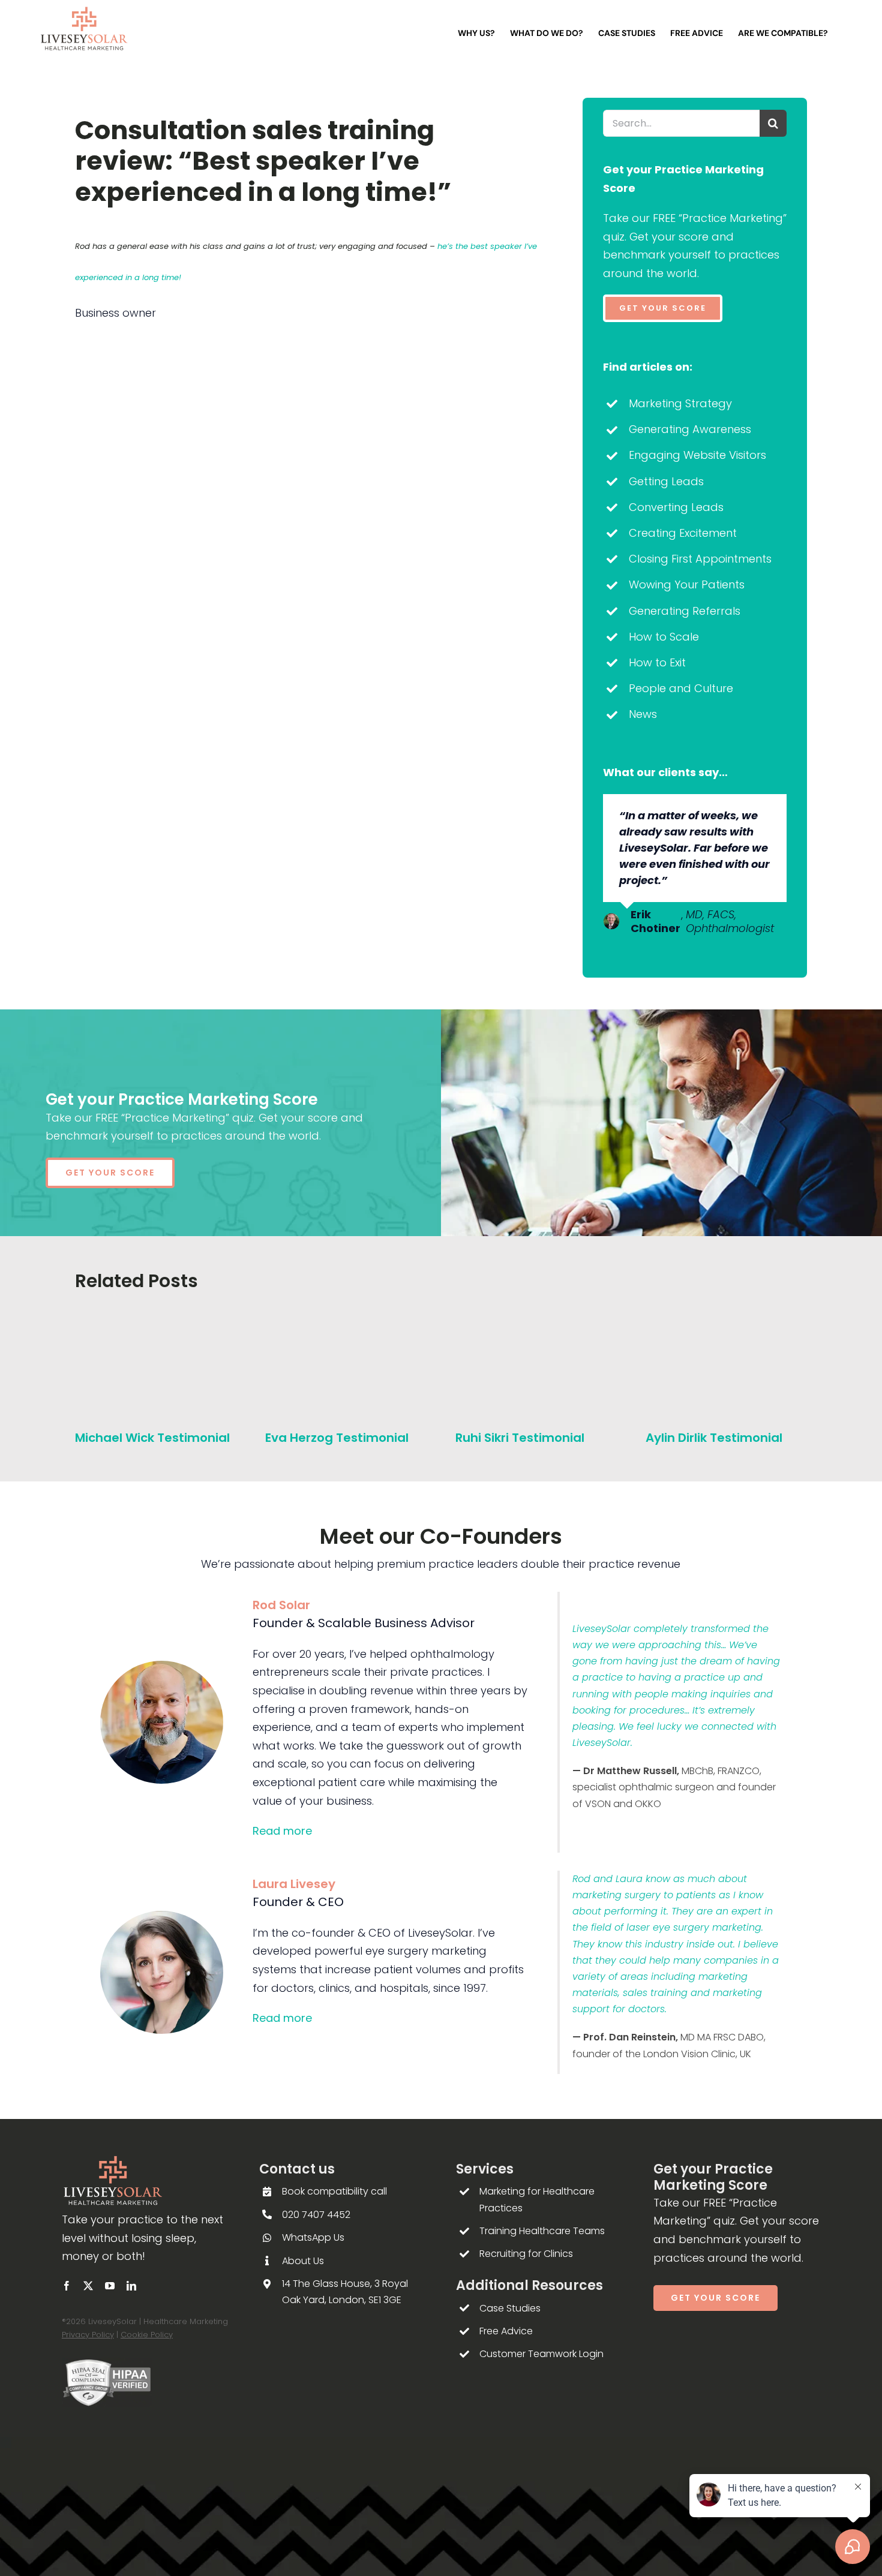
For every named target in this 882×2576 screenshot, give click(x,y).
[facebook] (67, 2286)
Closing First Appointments (700, 559)
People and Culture (681, 688)
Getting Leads (666, 481)
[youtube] (110, 2286)
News (643, 714)
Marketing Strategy (680, 403)
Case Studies (510, 2308)
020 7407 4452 (316, 2215)
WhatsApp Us (313, 2237)
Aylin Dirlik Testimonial (714, 1438)
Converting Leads (676, 507)
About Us (303, 2261)
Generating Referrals (685, 611)
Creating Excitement (683, 533)
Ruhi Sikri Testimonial (520, 1438)
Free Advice (506, 2331)
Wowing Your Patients (687, 584)
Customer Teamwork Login (541, 2354)
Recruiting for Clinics (526, 2254)
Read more (282, 1831)
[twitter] (88, 2286)
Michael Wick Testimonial (152, 1438)
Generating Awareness (690, 429)
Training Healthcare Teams (542, 2231)
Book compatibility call (334, 2191)
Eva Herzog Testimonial (337, 1438)
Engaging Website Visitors (697, 455)
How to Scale (664, 637)
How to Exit (657, 662)
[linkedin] (131, 2286)
